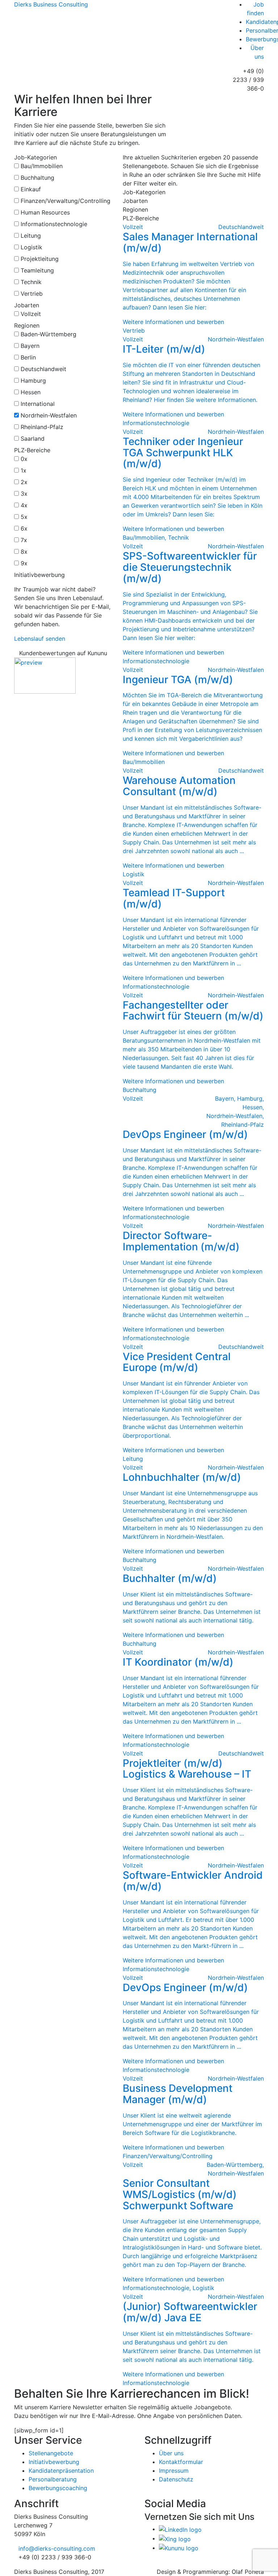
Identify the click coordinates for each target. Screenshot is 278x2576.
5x (24, 517)
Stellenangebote (51, 2453)
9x (24, 563)
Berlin (28, 357)
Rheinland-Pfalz (42, 427)
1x (24, 470)
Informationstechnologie (54, 224)
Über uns (171, 2453)
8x (24, 552)
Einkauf (31, 189)
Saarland (33, 439)
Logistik (31, 247)
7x (24, 540)
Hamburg (33, 381)
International (38, 404)
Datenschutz (176, 2479)
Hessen (31, 392)
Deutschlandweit (43, 369)
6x (24, 528)
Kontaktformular (181, 2462)
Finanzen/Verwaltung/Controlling (66, 201)
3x (24, 494)
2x (24, 482)
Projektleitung (40, 259)
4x (24, 505)
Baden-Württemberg (49, 334)
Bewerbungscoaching (58, 2488)
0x (24, 459)
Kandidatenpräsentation (61, 2471)
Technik (31, 282)
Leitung (31, 236)
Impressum (174, 2471)
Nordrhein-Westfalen (49, 415)
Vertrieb (32, 294)
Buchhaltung (37, 178)
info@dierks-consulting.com (57, 2548)
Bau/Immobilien (42, 166)
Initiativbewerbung (54, 2462)
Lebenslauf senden (40, 639)
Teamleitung (37, 270)
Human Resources (45, 212)
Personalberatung (53, 2479)
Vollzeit (31, 314)
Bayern (30, 346)
